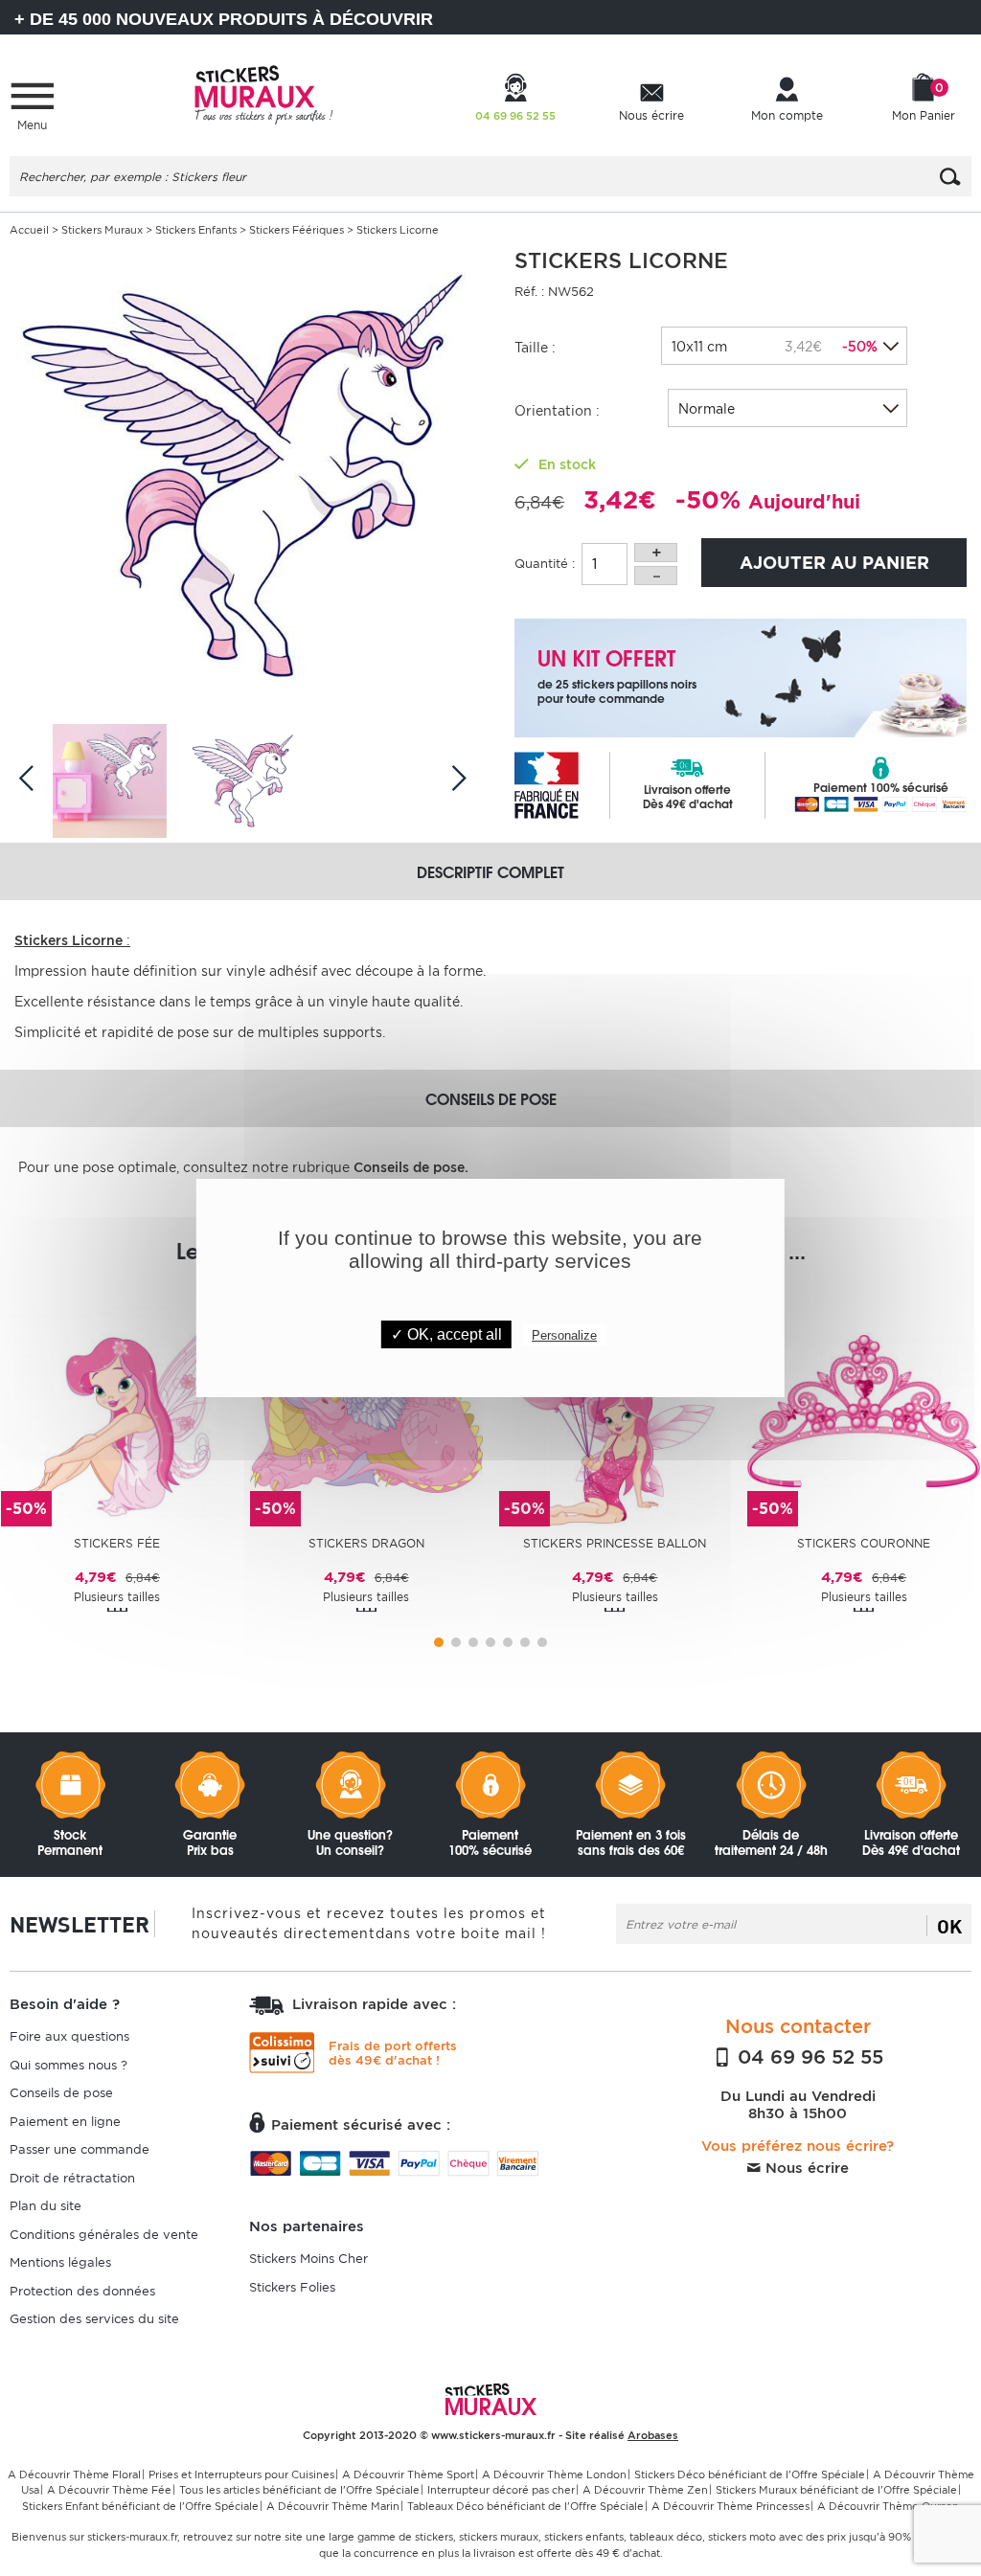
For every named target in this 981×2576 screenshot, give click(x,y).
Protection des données (82, 2291)
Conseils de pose (61, 2093)
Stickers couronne (864, 1543)
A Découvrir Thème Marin (333, 2506)
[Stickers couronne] (864, 1409)
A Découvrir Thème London (554, 2474)
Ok (949, 1926)
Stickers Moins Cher (308, 2259)
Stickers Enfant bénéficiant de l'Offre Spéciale (140, 2506)
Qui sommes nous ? (68, 2065)
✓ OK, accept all (446, 1334)
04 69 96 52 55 (808, 2057)
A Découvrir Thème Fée (109, 2490)
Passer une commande (80, 2149)
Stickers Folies (292, 2287)
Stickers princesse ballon (615, 1543)
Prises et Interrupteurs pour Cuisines (241, 2474)
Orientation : (557, 411)
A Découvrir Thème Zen (645, 2490)
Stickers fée (117, 1543)
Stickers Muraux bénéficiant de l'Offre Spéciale (836, 2490)
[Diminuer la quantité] (656, 576)
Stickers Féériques (297, 230)
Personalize (564, 1335)
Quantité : (545, 564)
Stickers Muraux (102, 230)
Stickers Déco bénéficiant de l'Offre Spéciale (750, 2474)
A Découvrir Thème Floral (74, 2474)
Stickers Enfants (196, 230)
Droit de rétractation (72, 2178)
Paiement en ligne (65, 2122)
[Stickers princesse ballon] (616, 1409)
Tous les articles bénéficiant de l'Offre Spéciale (299, 2490)
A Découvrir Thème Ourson (888, 2506)
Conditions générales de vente (104, 2235)
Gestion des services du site (94, 2319)
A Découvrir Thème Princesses (730, 2506)
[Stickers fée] (117, 1409)
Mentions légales (60, 2262)
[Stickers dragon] (366, 1409)
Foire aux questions (69, 2036)
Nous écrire (805, 2168)
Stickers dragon (366, 1543)
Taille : (535, 348)
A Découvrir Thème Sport (408, 2474)
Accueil (29, 230)
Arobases (653, 2435)
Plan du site (46, 2206)
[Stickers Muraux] (263, 92)
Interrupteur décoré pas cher (501, 2490)
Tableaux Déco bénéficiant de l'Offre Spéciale (525, 2506)
